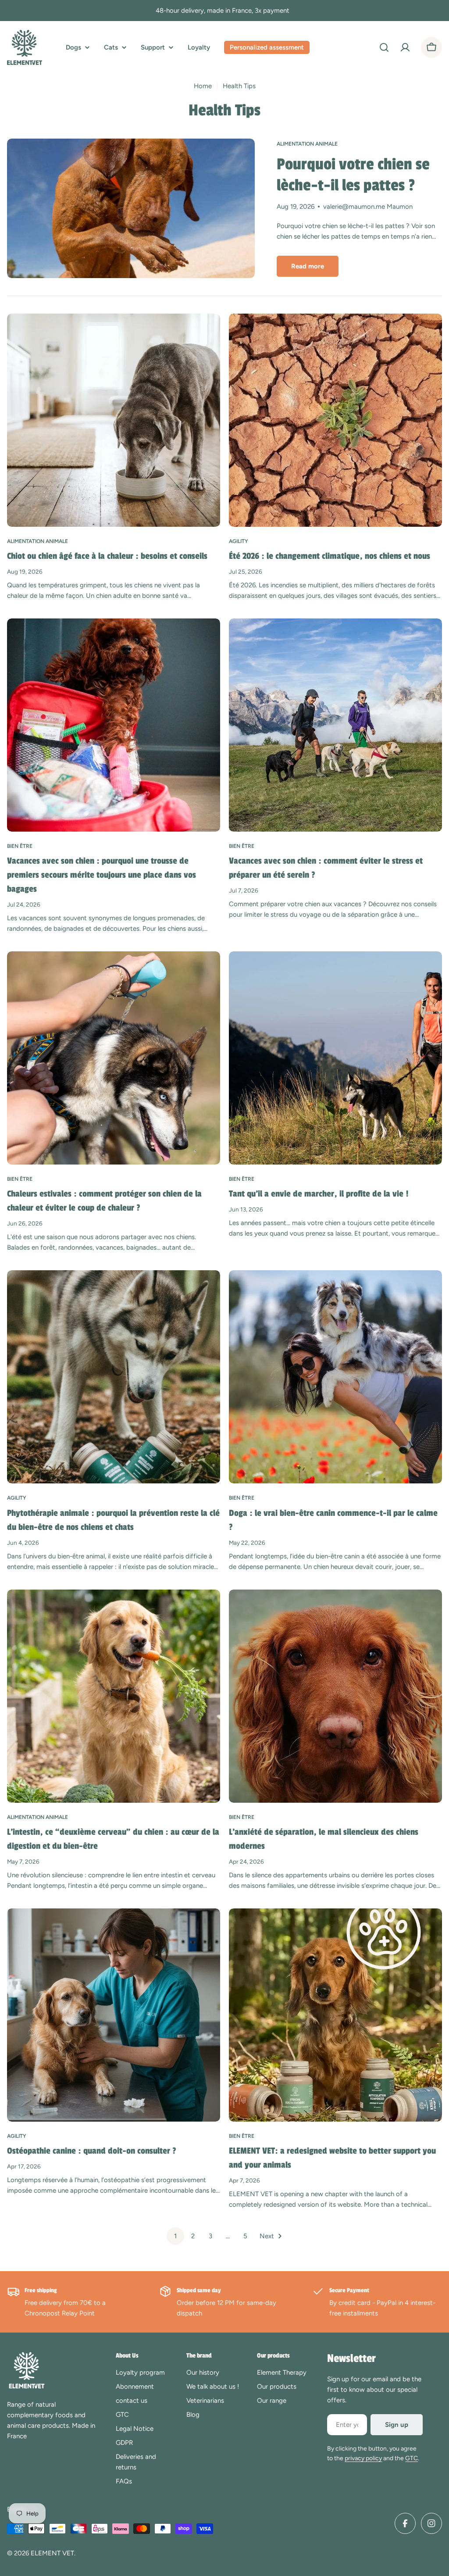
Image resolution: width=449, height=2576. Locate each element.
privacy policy (363, 2458)
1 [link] (175, 2236)
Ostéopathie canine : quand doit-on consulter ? (92, 2151)
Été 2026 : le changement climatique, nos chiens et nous (330, 556)
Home (203, 86)
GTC (412, 2458)
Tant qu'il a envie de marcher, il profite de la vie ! (319, 1194)
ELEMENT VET (52, 2553)
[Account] (405, 47)
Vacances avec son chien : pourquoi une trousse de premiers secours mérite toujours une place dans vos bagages (102, 875)
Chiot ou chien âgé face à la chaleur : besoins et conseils (107, 556)
